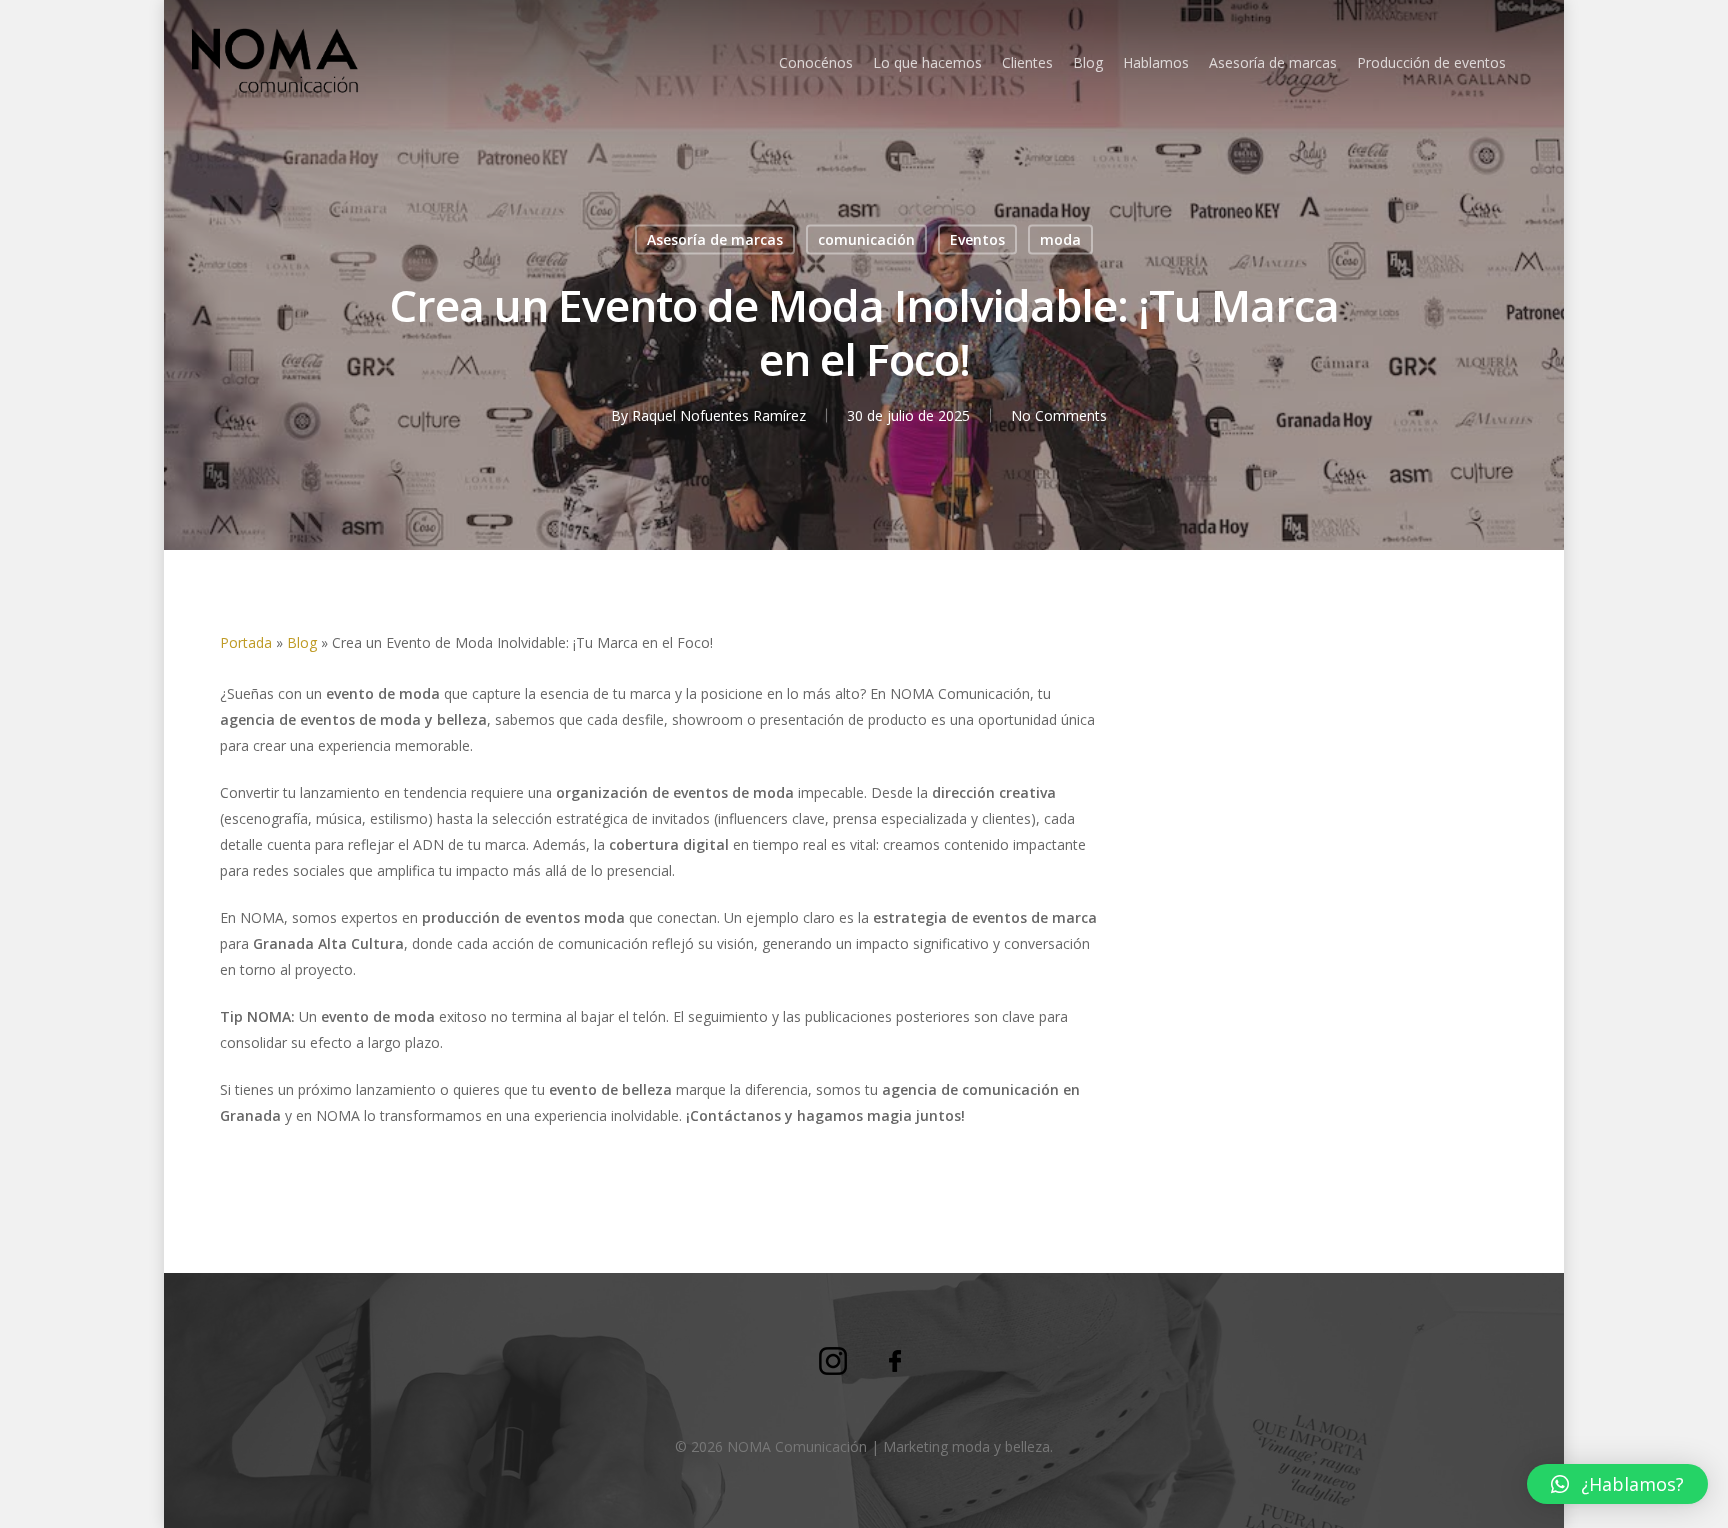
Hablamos (1156, 62)
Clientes (1027, 62)
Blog (1088, 62)
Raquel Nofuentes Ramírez (719, 415)
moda (1060, 239)
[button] (1617, 1484)
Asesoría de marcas (1273, 62)
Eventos (977, 239)
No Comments (1059, 415)
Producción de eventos (1431, 62)
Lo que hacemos (927, 62)
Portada (246, 642)
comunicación (866, 239)
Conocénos (816, 62)
